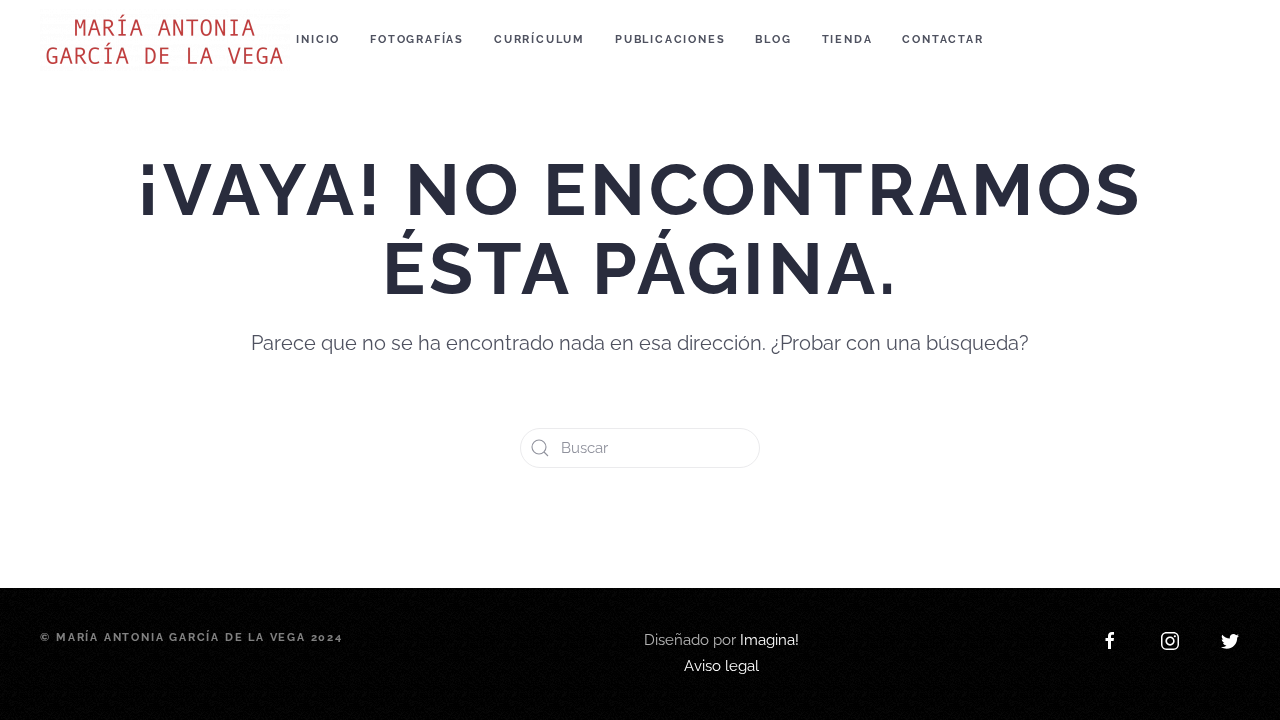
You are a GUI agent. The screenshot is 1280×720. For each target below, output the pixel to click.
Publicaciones (670, 39)
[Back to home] (168, 40)
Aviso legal (721, 616)
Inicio (318, 39)
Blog (773, 39)
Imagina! (769, 590)
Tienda (847, 39)
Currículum (539, 39)
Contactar (942, 39)
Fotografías (417, 39)
